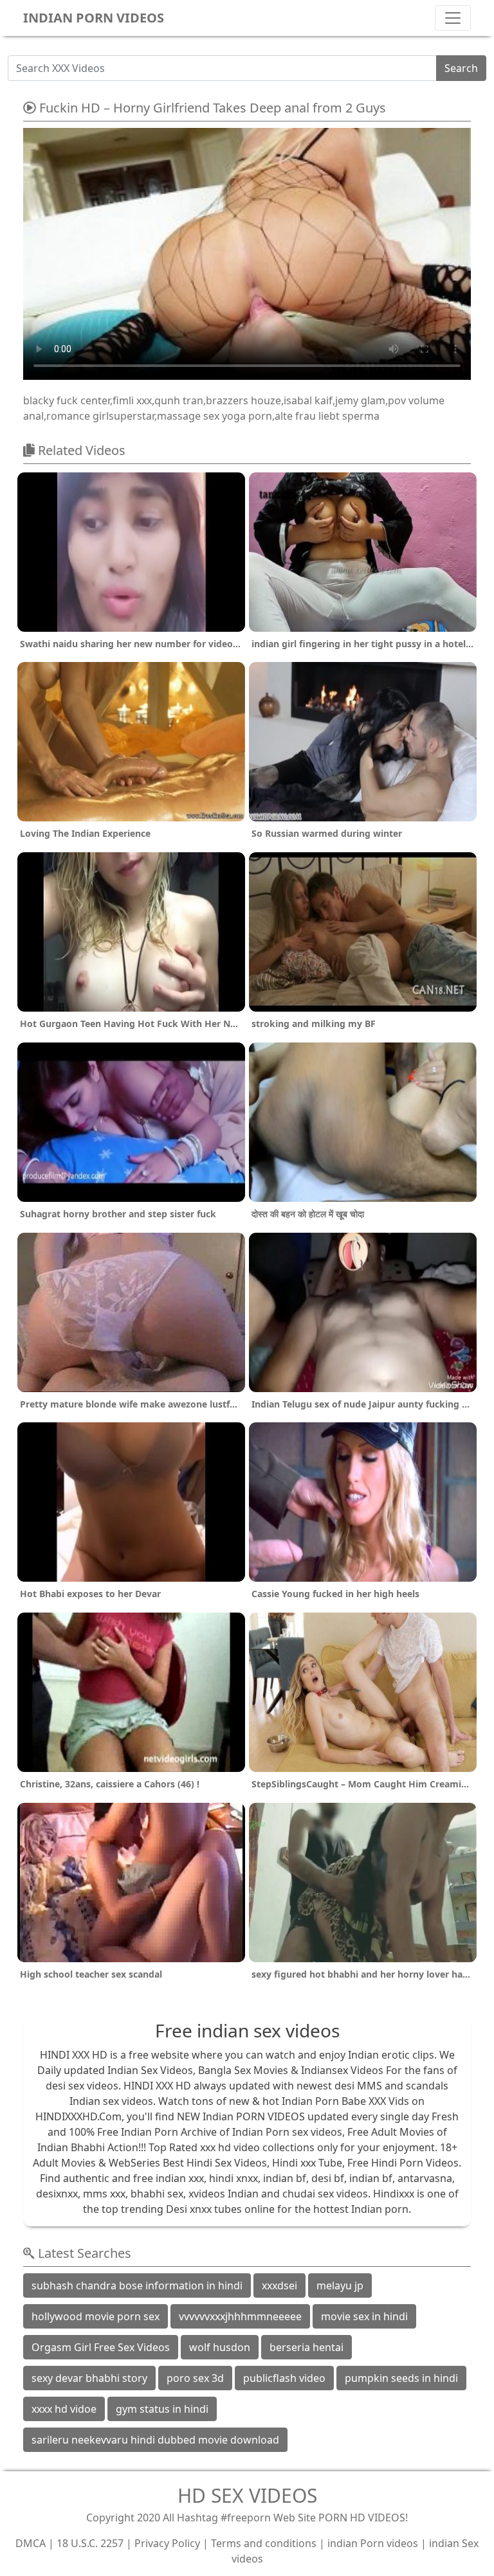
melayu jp (340, 2285)
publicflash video (284, 2378)
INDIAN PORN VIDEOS (94, 18)
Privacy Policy (167, 2543)
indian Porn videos (373, 2543)
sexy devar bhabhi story (89, 2378)
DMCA (31, 2543)
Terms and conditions (264, 2543)
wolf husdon (220, 2347)
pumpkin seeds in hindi (401, 2378)
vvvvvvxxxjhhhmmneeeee (240, 2316)
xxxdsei (279, 2285)
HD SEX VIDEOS (247, 2495)
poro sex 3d (195, 2378)
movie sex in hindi (364, 2316)
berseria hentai (306, 2347)
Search (461, 68)
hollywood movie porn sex (96, 2316)
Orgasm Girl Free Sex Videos (101, 2347)
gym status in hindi (162, 2409)
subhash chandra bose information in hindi (137, 2285)
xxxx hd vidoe (64, 2409)
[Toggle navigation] (453, 18)
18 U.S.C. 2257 (90, 2543)
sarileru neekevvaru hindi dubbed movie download (155, 2440)
